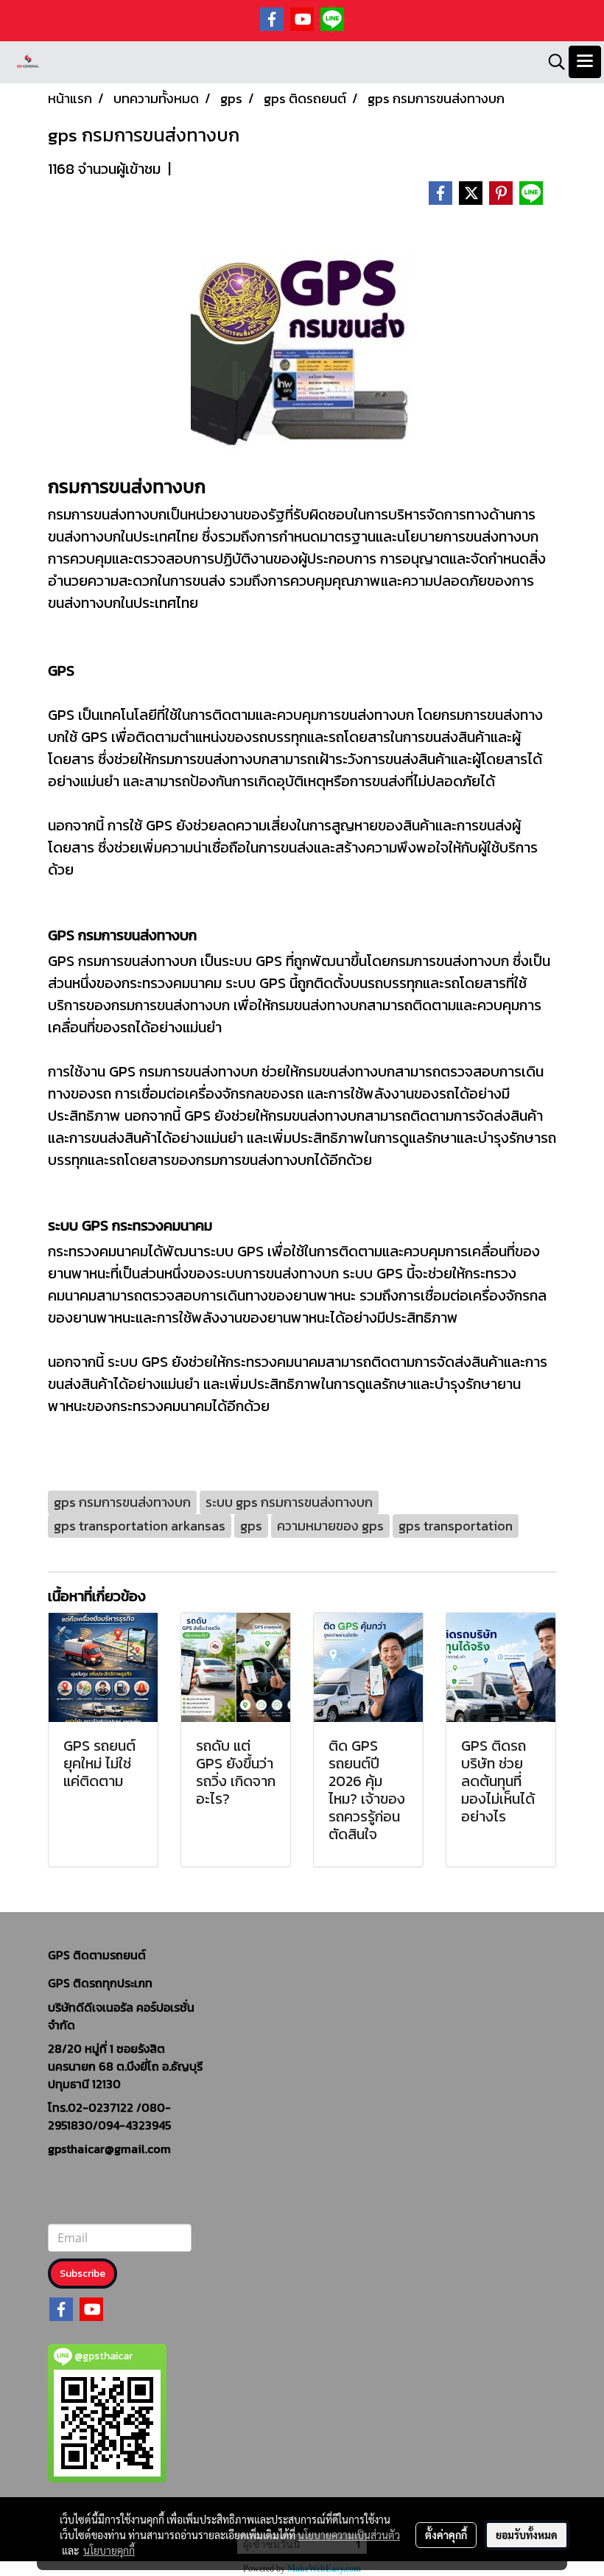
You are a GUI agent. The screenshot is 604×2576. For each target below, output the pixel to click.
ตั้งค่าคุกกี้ (446, 2535)
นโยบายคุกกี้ (109, 2550)
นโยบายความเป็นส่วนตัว (349, 2535)
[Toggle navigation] (585, 62)
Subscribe (82, 2274)
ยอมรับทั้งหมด (527, 2535)
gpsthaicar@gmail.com (109, 2149)
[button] (552, 62)
